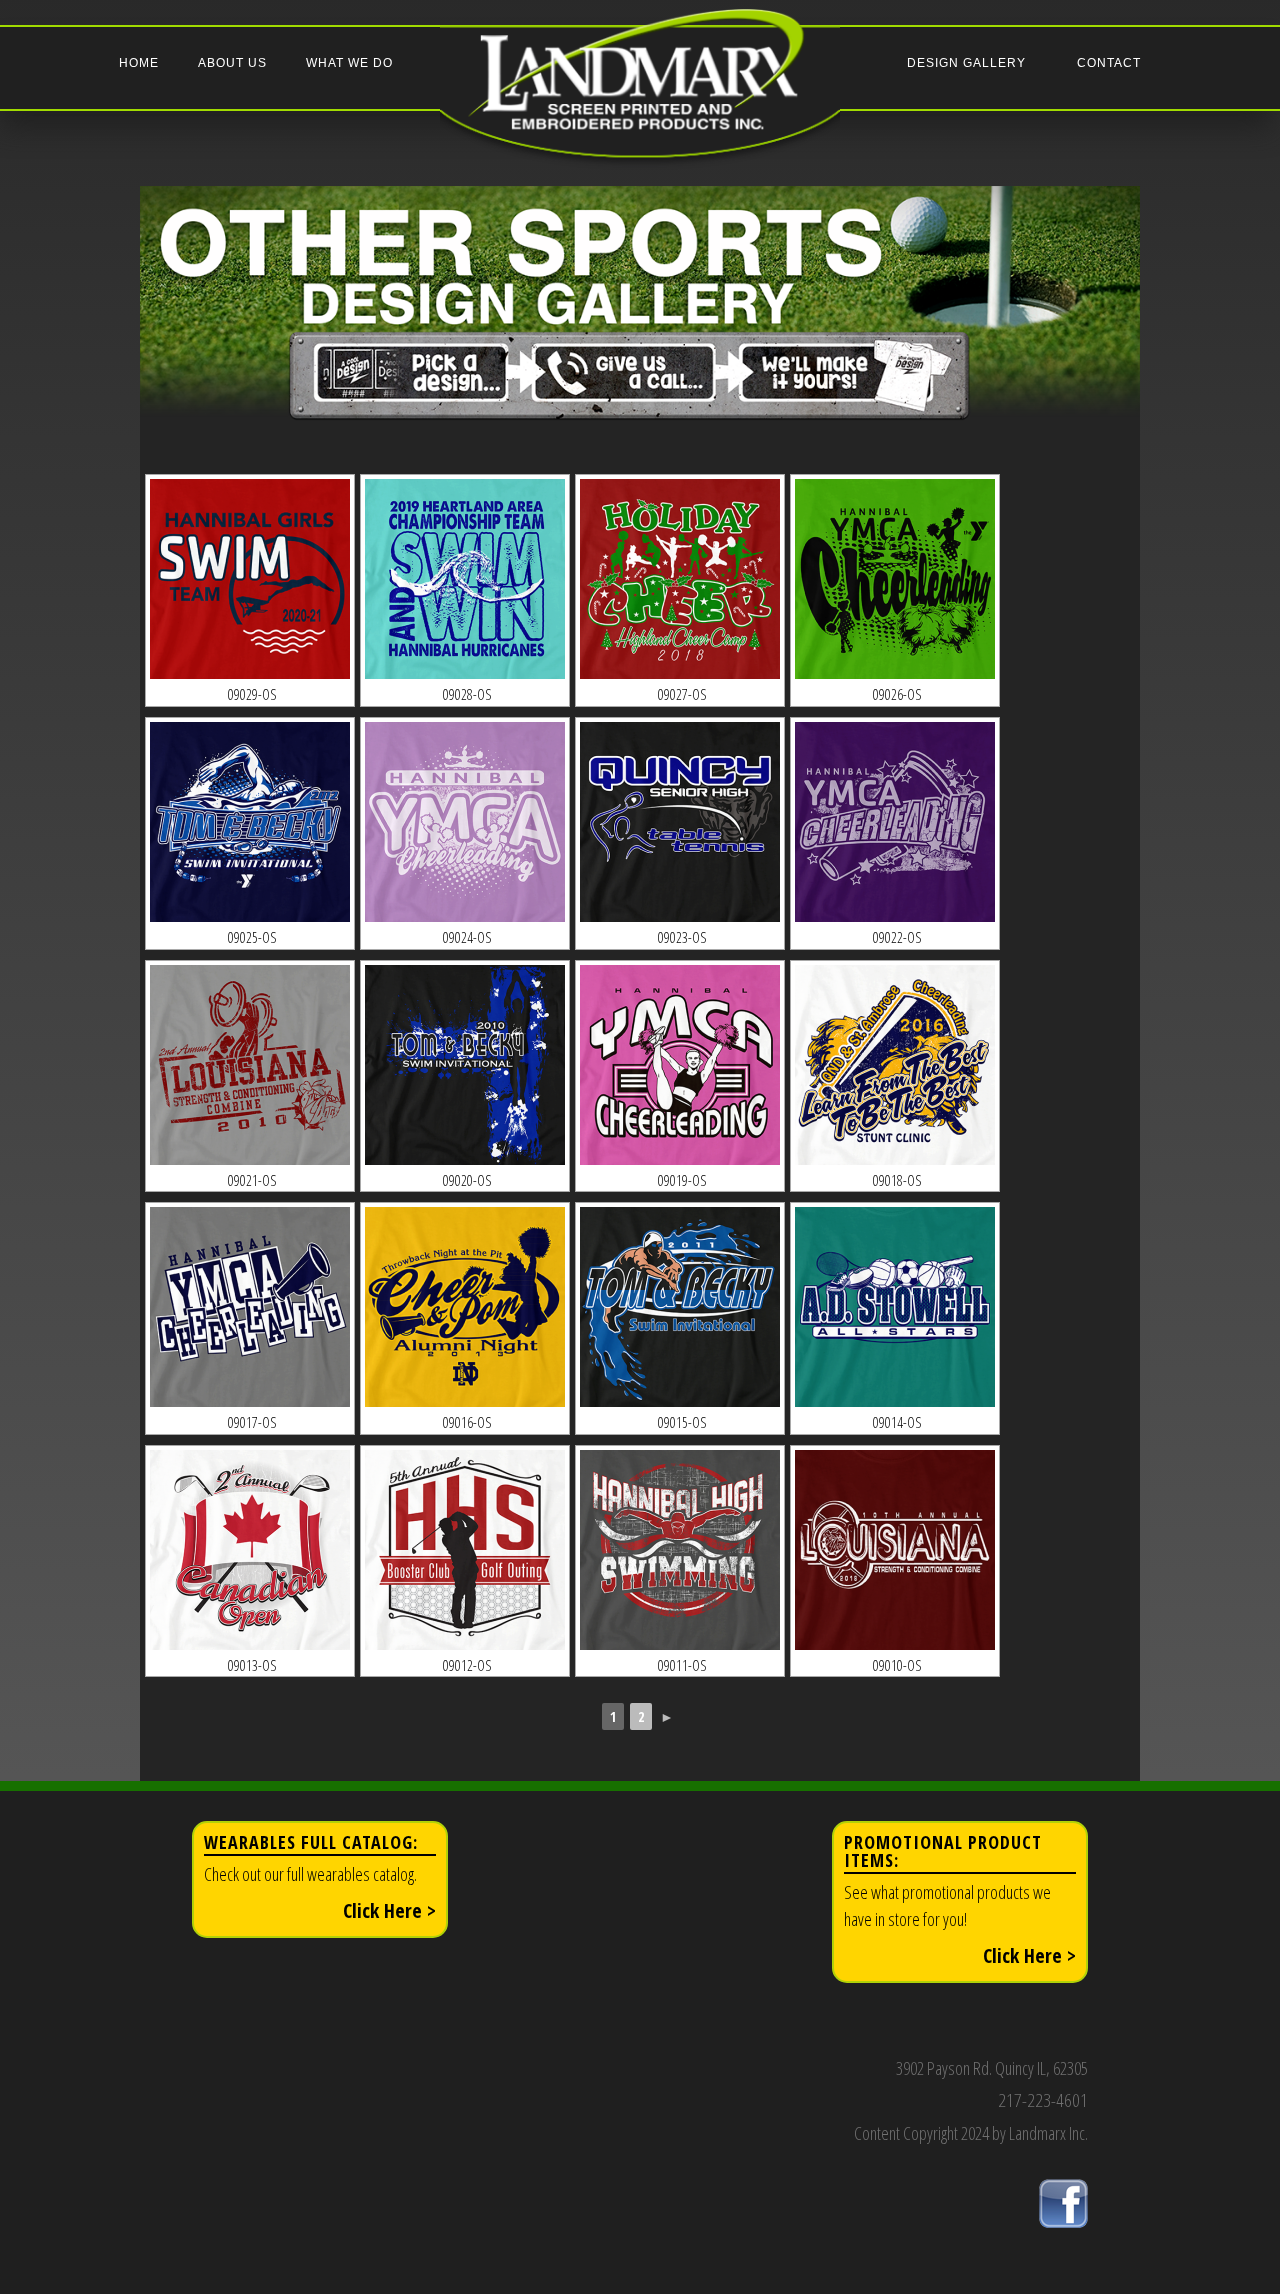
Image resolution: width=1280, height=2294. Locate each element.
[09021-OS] (250, 1065)
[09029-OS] (250, 579)
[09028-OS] (465, 579)
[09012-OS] (465, 1550)
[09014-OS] (895, 1307)
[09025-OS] (250, 822)
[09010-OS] (895, 1550)
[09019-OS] (680, 1065)
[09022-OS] (895, 822)
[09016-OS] (465, 1307)
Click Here (389, 1910)
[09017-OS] (250, 1307)
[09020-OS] (465, 1065)
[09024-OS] (465, 822)
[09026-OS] (895, 579)
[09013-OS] (250, 1550)
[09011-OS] (680, 1550)
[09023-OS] (680, 822)
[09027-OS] (680, 579)
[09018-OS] (895, 1065)
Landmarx (640, 102)
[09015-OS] (680, 1307)
